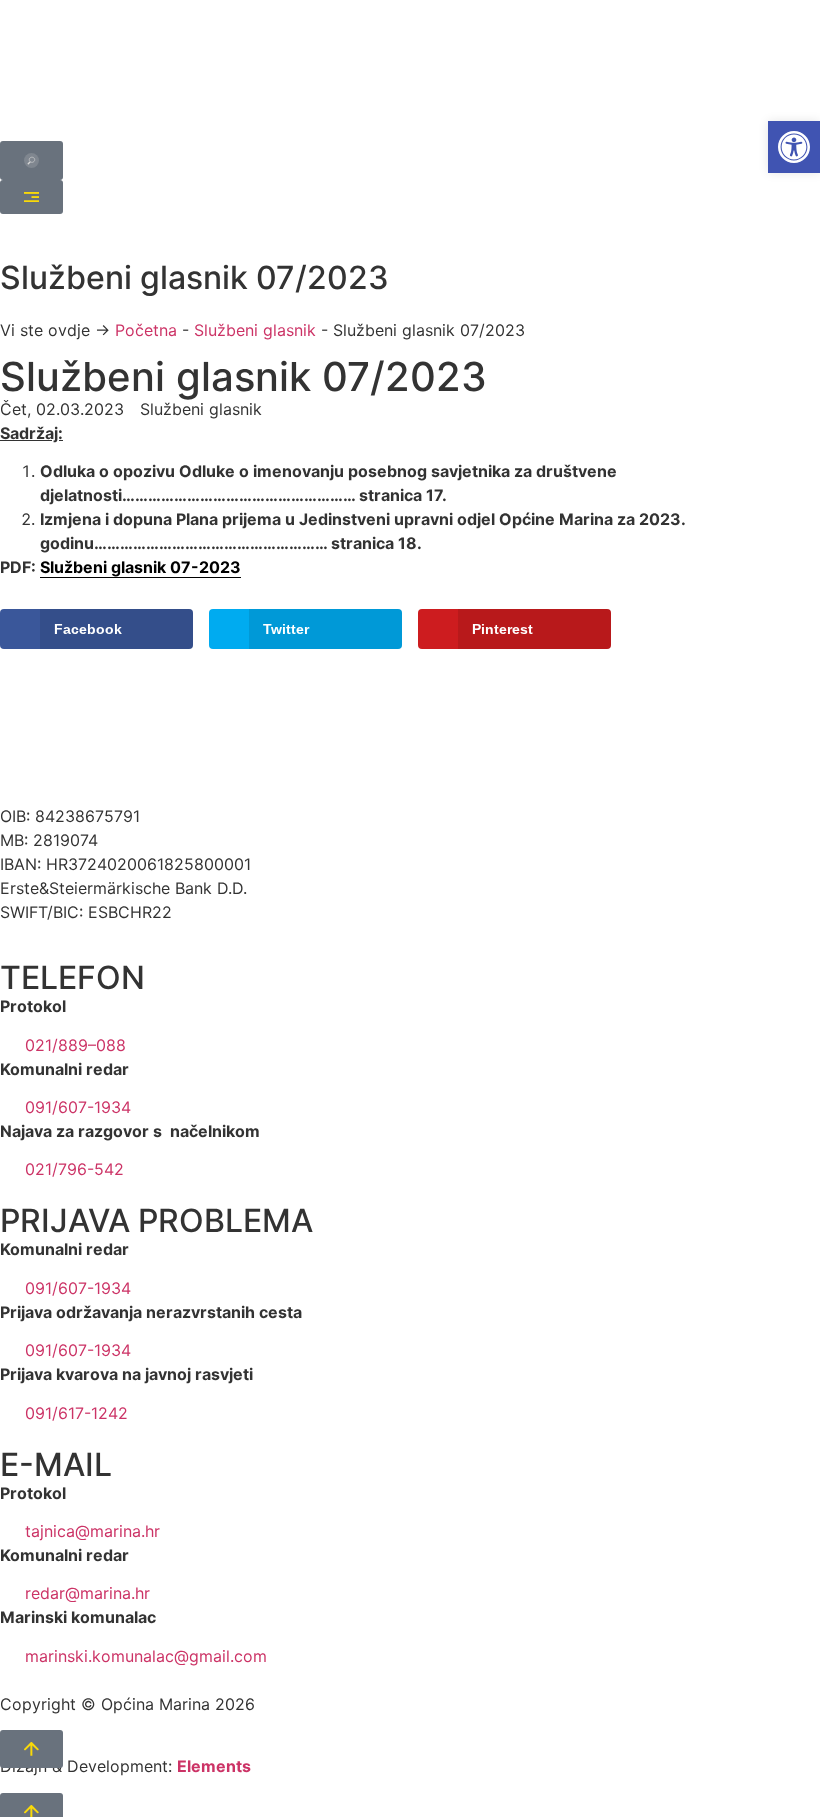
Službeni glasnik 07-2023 (140, 567)
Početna (146, 330)
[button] (794, 147)
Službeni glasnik (255, 330)
